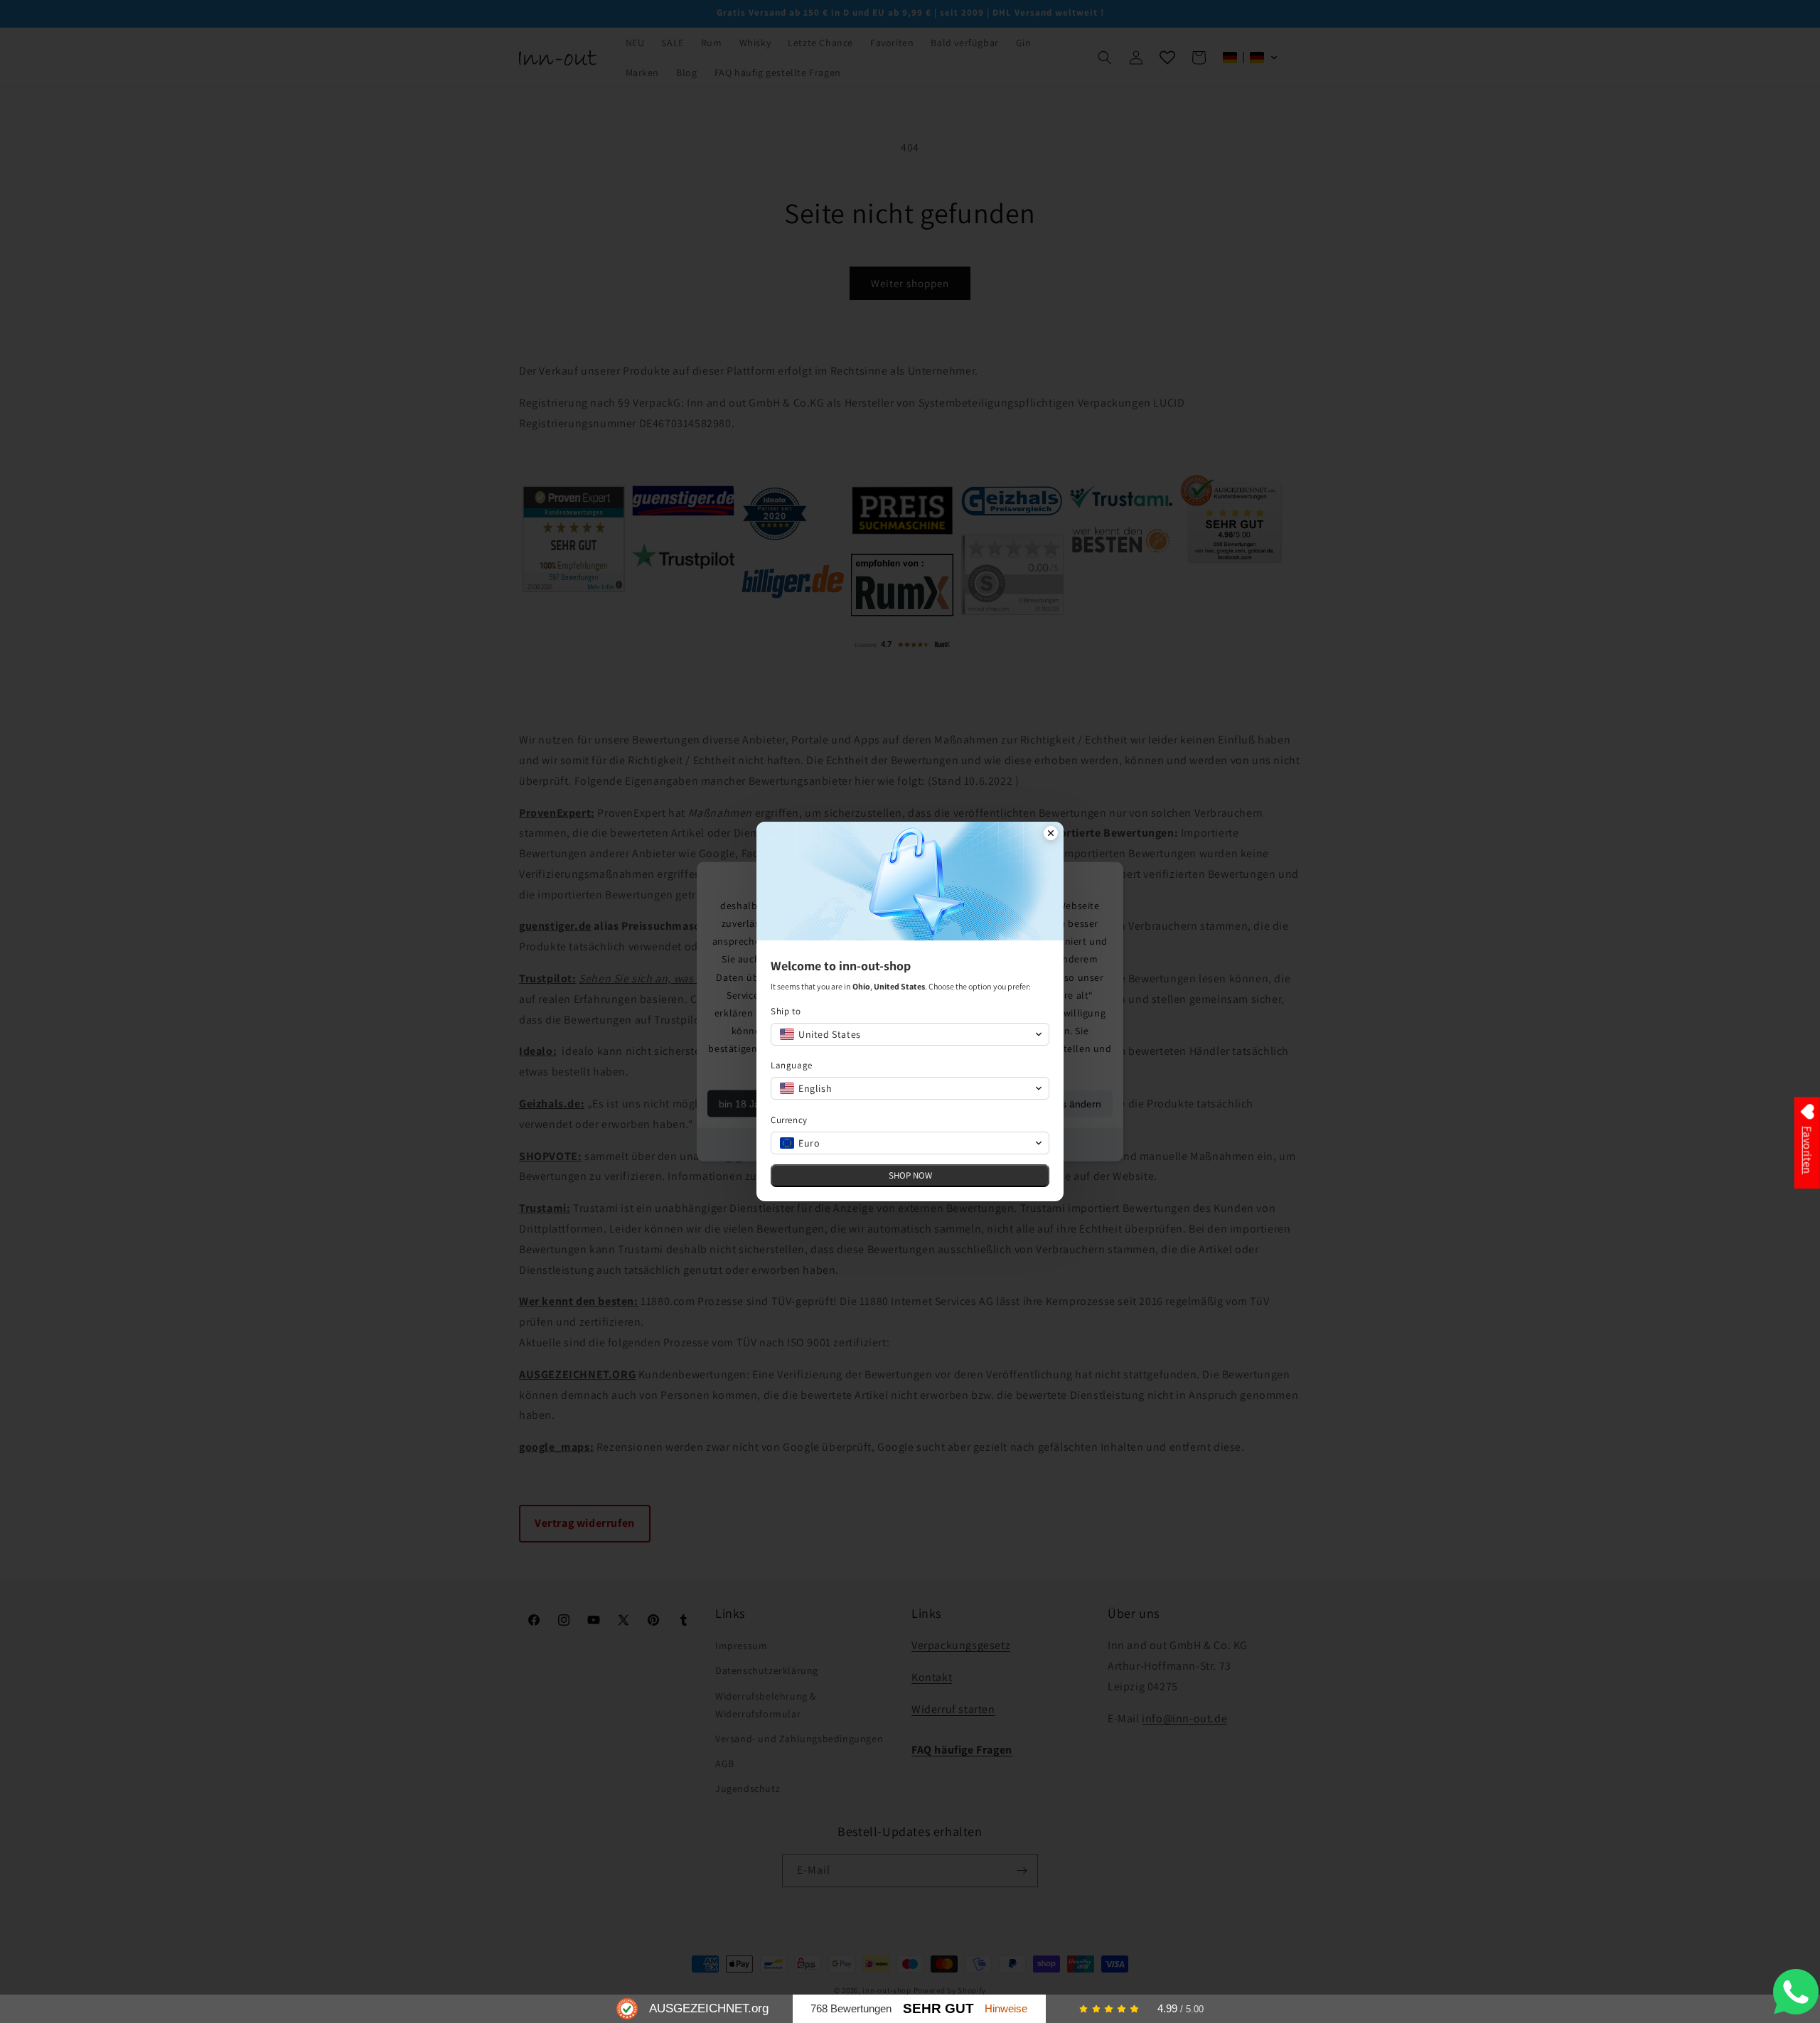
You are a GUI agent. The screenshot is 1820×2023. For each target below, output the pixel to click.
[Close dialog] (1051, 835)
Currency (789, 1120)
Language (792, 1065)
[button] (910, 1034)
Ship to (786, 1011)
